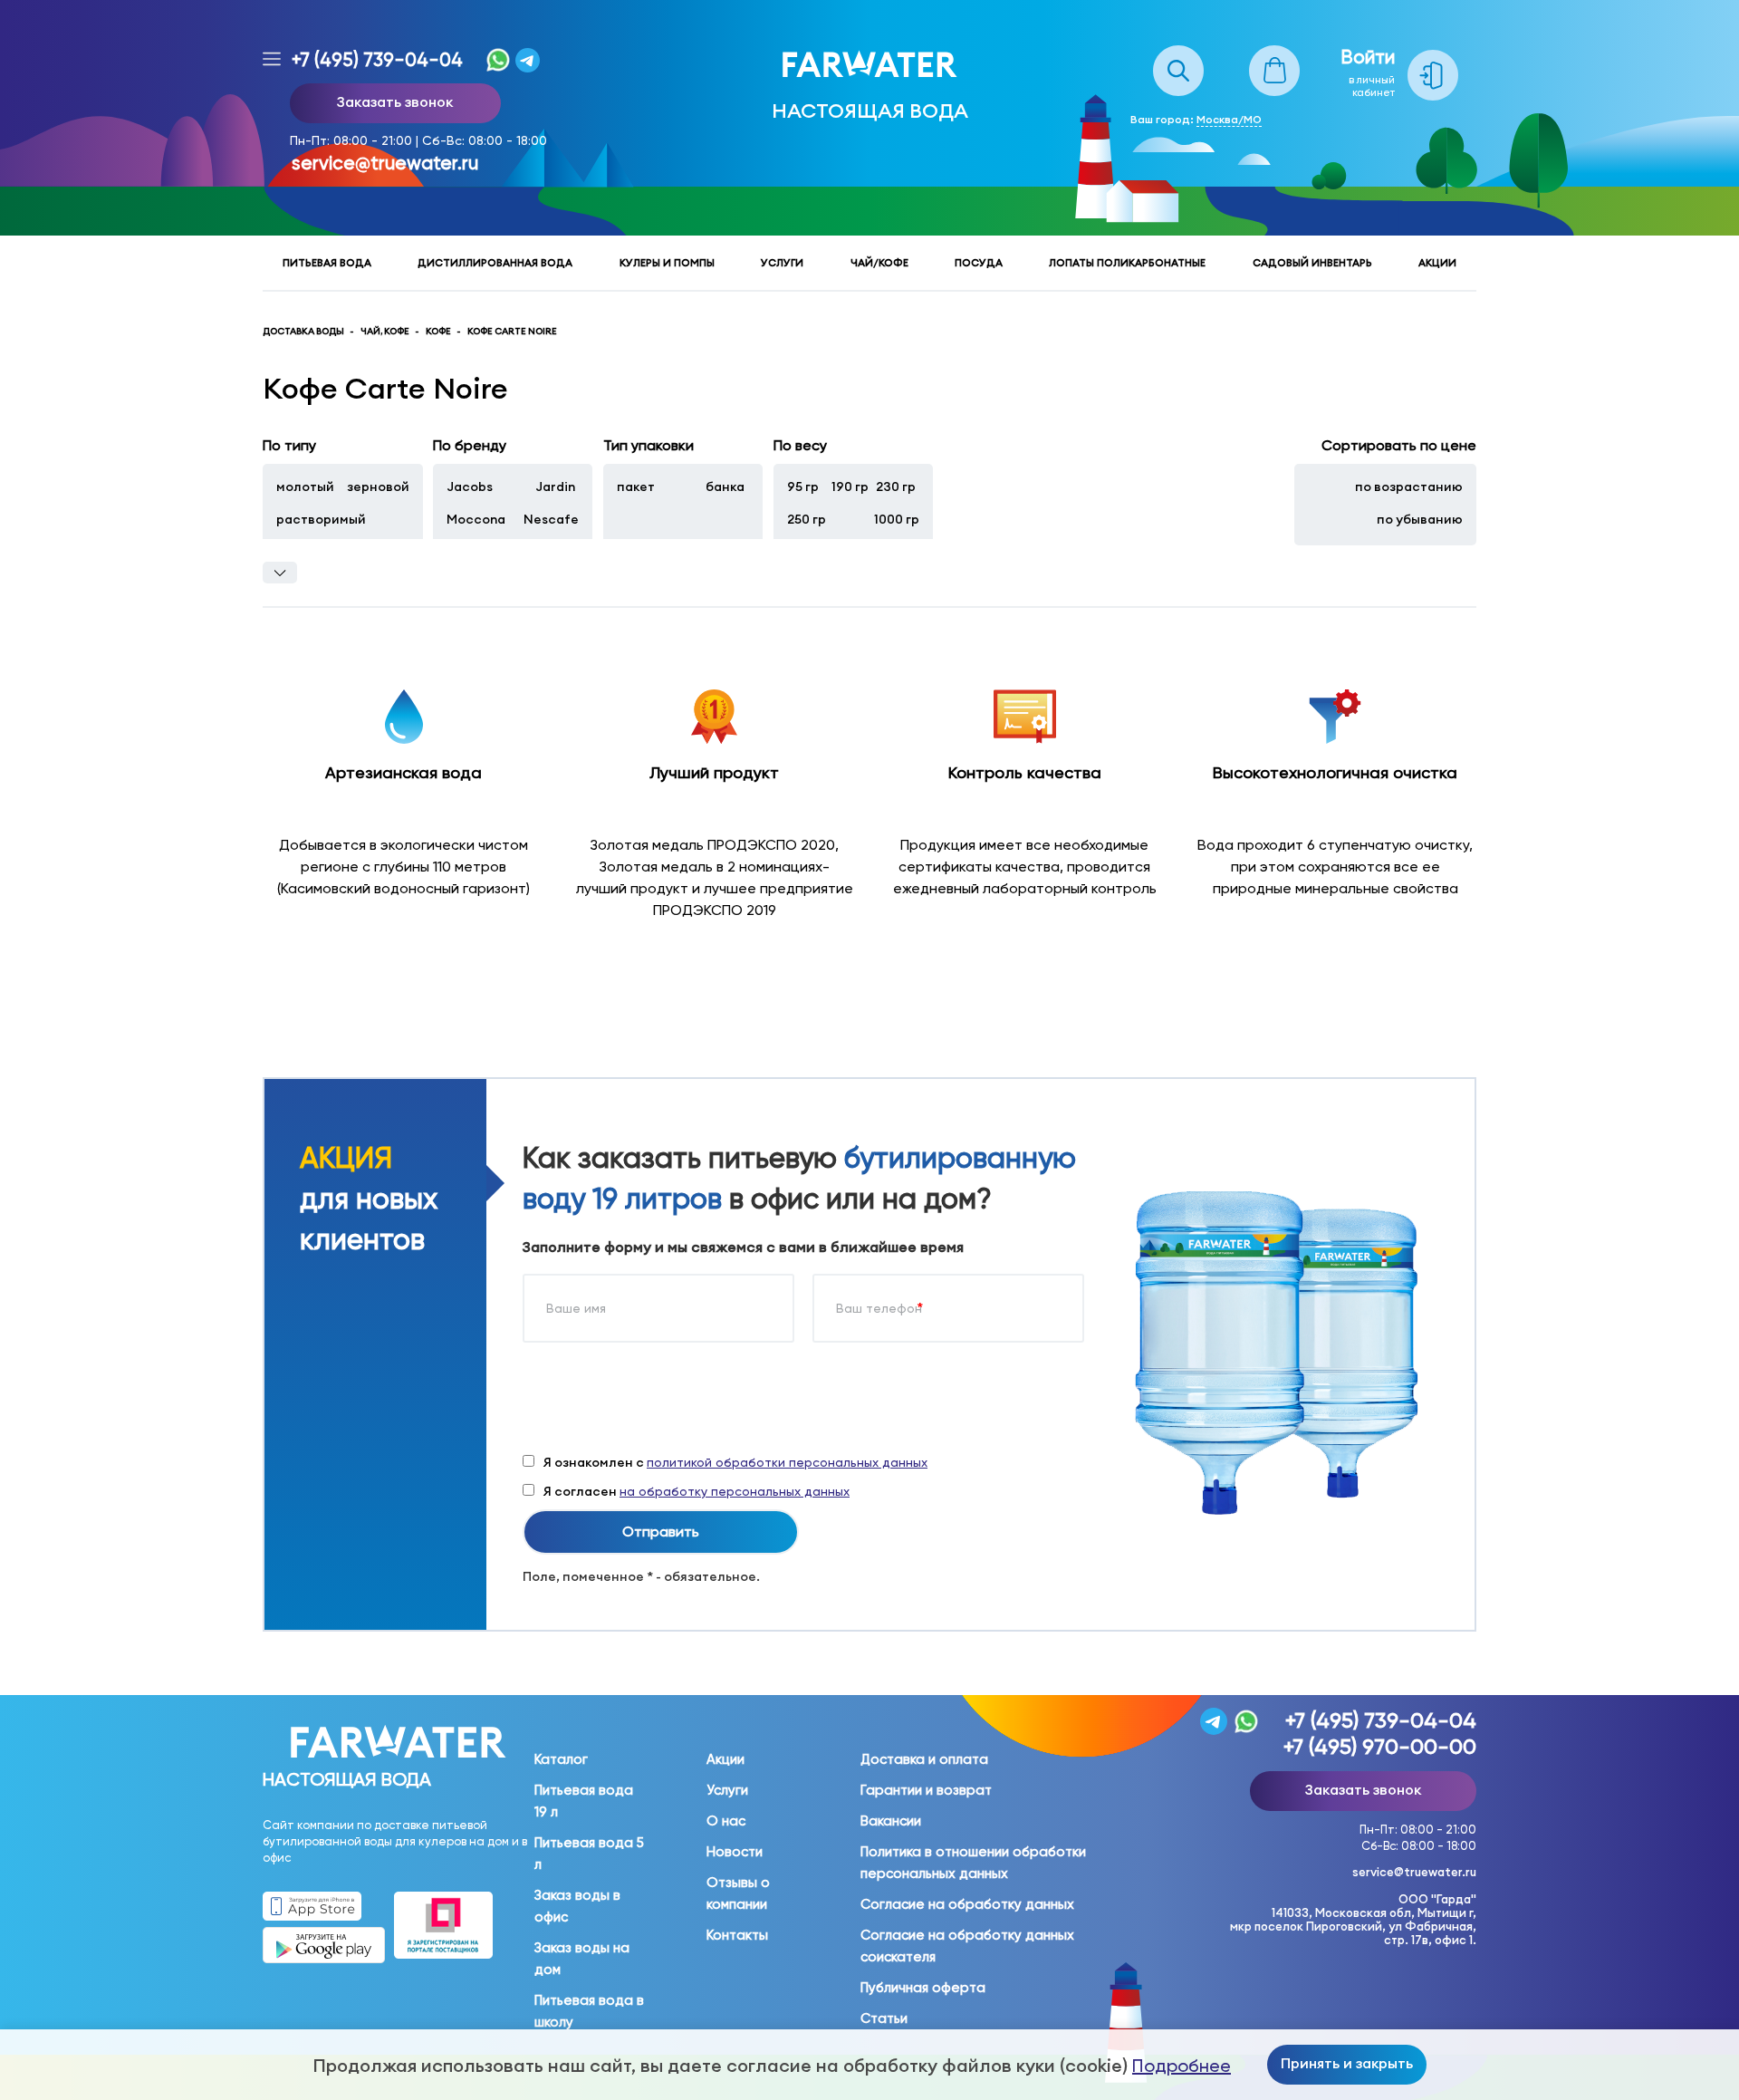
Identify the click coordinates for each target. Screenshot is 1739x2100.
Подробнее (1182, 2066)
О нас (726, 1821)
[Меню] (272, 60)
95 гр (803, 486)
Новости (735, 1852)
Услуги (782, 263)
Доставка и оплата (924, 1759)
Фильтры (280, 573)
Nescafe (551, 519)
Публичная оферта (923, 1988)
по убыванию (1420, 519)
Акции (1437, 263)
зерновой (378, 486)
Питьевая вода (327, 263)
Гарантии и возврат (926, 1790)
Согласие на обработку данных (967, 1904)
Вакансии (891, 1821)
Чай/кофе (879, 263)
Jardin (555, 486)
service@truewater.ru (385, 163)
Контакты (737, 1935)
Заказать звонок (395, 101)
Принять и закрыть (1347, 2063)
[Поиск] (1178, 55)
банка (725, 486)
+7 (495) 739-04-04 (377, 60)
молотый (305, 486)
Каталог (561, 1759)
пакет (636, 486)
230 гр (896, 486)
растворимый (321, 519)
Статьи (884, 2018)
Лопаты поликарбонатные (1127, 263)
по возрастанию (1409, 486)
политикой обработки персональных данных (787, 1462)
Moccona (476, 519)
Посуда (979, 263)
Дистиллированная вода (495, 263)
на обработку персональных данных (735, 1491)
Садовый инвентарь (1312, 263)
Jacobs (470, 486)
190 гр (850, 486)
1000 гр (897, 519)
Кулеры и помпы (667, 263)
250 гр (807, 519)
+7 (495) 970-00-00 (1380, 1747)
